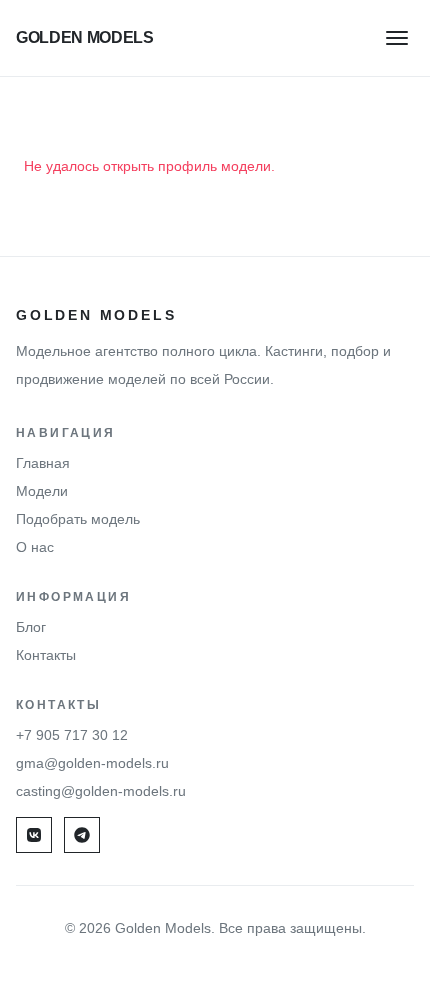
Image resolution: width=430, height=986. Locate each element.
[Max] (82, 835)
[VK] (34, 835)
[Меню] (397, 37)
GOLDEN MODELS (85, 37)
